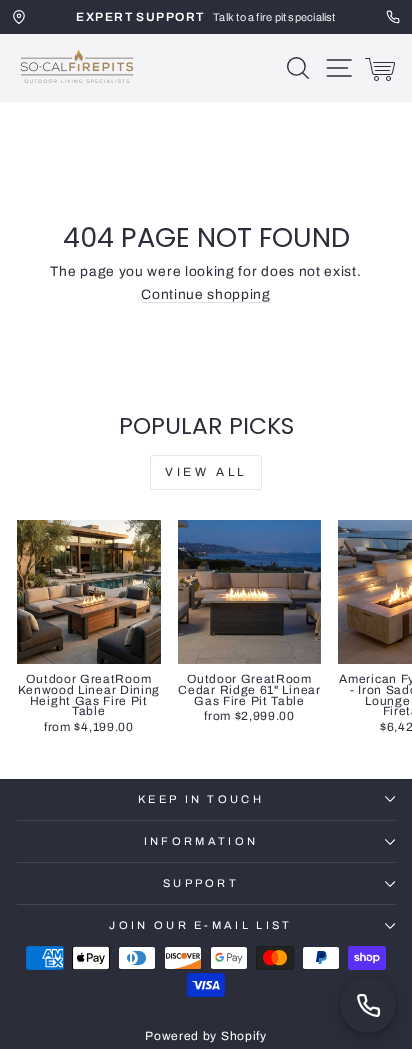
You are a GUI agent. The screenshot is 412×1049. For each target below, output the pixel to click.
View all (206, 472)
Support (201, 883)
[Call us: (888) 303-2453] (368, 1005)
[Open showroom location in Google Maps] (19, 17)
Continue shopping (206, 294)
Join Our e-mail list (200, 925)
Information (201, 841)
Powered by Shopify (205, 1036)
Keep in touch (201, 799)
